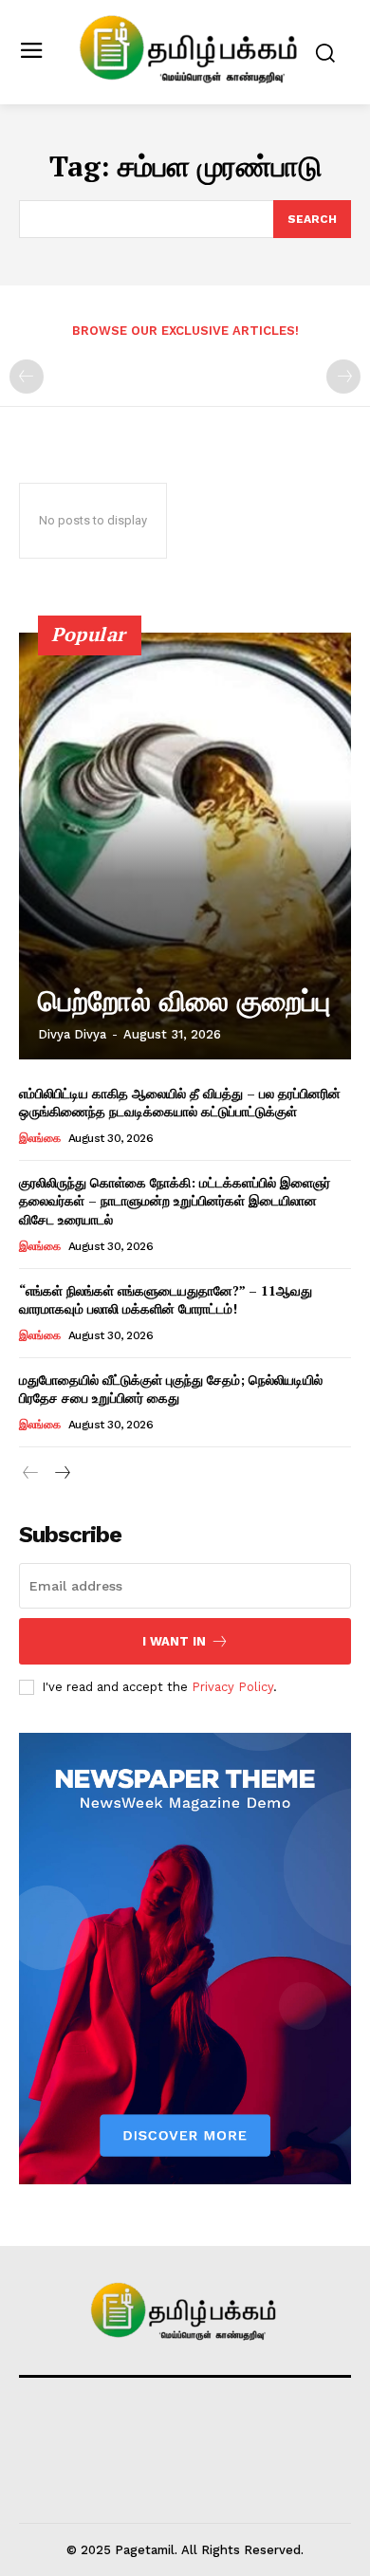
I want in (174, 1641)
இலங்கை (39, 1138)
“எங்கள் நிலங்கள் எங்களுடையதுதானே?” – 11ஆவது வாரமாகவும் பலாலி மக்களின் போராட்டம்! (166, 1300)
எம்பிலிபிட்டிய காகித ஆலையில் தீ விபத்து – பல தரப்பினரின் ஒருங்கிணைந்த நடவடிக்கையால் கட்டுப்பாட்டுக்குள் (180, 1103)
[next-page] (61, 1473)
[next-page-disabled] (343, 377)
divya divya (72, 1034)
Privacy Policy (232, 1687)
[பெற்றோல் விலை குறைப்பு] (185, 846)
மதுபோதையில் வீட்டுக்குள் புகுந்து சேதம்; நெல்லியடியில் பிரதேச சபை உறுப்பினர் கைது (171, 1389)
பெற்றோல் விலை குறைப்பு (184, 1001)
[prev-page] (27, 377)
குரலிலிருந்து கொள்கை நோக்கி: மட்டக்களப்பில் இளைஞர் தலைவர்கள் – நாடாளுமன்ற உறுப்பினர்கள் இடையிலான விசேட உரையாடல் (175, 1201)
